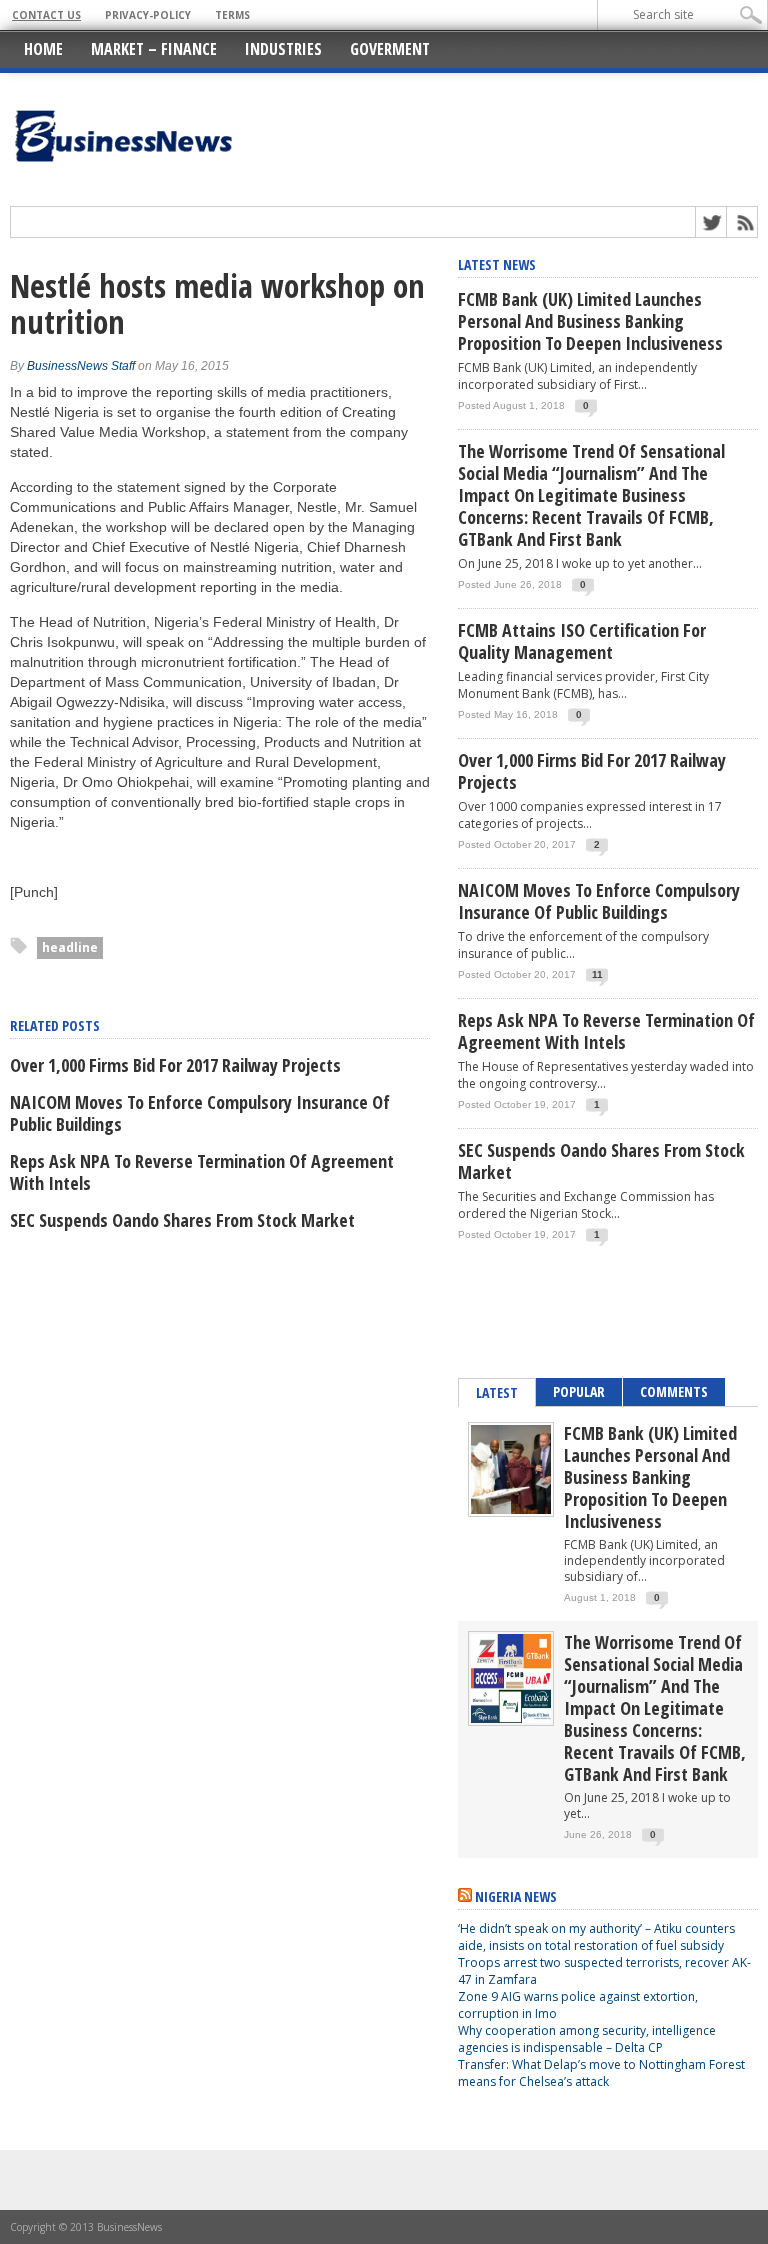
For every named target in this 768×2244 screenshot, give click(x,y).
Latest (497, 1392)
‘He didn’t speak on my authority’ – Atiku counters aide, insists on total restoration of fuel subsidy (596, 1937)
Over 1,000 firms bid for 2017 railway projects (175, 1065)
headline (70, 947)
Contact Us (46, 15)
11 (597, 974)
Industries (283, 49)
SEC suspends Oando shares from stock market (182, 1220)
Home (43, 49)
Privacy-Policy (148, 15)
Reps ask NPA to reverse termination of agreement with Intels (202, 1172)
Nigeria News (516, 1896)
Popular (579, 1391)
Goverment (390, 49)
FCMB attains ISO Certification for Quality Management (582, 641)
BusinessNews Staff (81, 366)
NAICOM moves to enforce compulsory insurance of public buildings (200, 1113)
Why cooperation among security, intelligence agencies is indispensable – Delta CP (587, 2039)
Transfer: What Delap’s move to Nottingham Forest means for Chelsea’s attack (601, 2073)
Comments (674, 1391)
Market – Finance (154, 49)
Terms (232, 15)
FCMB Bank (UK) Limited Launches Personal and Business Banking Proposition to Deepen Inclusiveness (590, 321)
